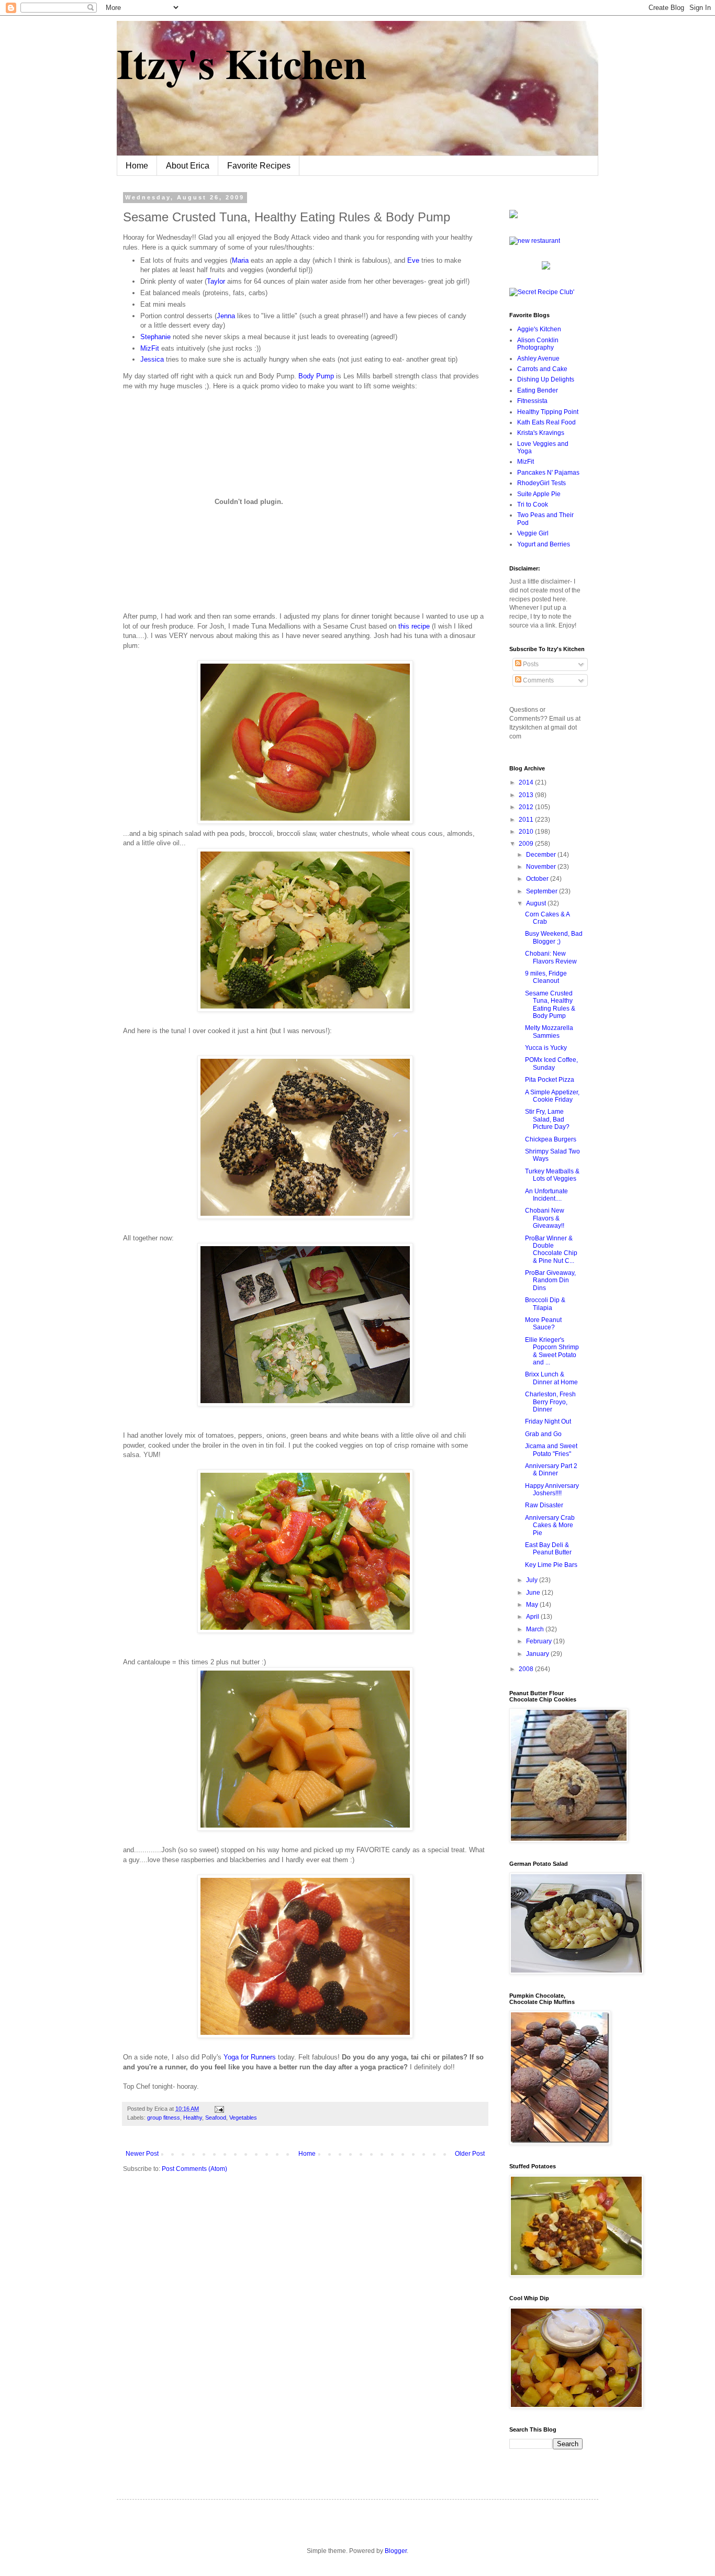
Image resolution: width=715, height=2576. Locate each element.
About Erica (188, 166)
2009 (527, 844)
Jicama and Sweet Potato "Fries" (551, 1450)
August (537, 903)
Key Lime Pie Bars (551, 1565)
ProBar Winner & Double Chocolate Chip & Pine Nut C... (551, 1250)
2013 (527, 795)
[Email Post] (218, 2109)
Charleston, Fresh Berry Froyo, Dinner (550, 1402)
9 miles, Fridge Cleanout (546, 977)
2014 (527, 782)
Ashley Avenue (538, 359)
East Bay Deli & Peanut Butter (548, 1549)
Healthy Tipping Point (548, 412)
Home (137, 166)
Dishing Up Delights (546, 379)
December (542, 855)
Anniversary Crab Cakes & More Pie (550, 1525)
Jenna (226, 316)
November (542, 867)
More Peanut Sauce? (543, 1324)
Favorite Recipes (259, 166)
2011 (527, 820)
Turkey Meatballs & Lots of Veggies (552, 1175)
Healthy (193, 2118)
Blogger (396, 2551)
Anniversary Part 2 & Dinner (551, 1470)
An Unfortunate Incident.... (546, 1195)
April (533, 1617)
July (533, 1580)
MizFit (150, 348)
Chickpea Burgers (551, 1139)
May (533, 1605)
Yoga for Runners (251, 2057)
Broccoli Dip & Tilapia (545, 1304)
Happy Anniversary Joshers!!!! (552, 1489)
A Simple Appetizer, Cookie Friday (552, 1096)
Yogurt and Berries (544, 544)
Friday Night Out (548, 1421)
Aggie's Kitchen (539, 329)
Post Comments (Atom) (194, 2169)
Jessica (152, 359)
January (538, 1654)
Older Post (470, 2154)
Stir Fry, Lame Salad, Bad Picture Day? (547, 1119)
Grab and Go (543, 1434)
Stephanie (157, 337)
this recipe (415, 626)
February (540, 1641)
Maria (240, 260)
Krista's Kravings (541, 433)
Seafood (216, 2118)
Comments (538, 680)
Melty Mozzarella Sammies (549, 1032)
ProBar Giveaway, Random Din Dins (550, 1280)
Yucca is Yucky (546, 1048)
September (543, 891)
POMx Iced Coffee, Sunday (551, 1063)
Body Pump (317, 376)
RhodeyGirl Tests (541, 483)
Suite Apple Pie (539, 494)
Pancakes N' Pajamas (548, 473)
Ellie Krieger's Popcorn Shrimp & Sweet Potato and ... (552, 1351)
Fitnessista (532, 401)
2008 (527, 1669)
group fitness (164, 2118)
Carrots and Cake (542, 369)
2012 (527, 807)
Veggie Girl (533, 533)
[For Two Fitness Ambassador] (513, 216)
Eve (413, 260)
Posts (530, 664)
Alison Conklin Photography (538, 344)
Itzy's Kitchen (242, 63)
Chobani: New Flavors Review (551, 957)
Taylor (216, 281)
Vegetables (243, 2118)
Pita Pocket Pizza (550, 1080)
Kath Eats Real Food (546, 422)
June (534, 1593)
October (538, 879)
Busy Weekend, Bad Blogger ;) (554, 937)
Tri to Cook (533, 505)
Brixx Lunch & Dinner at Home (551, 1378)
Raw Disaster (544, 1505)
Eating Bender (538, 390)
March (536, 1629)
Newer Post (142, 2154)
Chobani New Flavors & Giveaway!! (545, 1218)
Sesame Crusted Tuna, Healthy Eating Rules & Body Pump (550, 1005)
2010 (527, 832)
